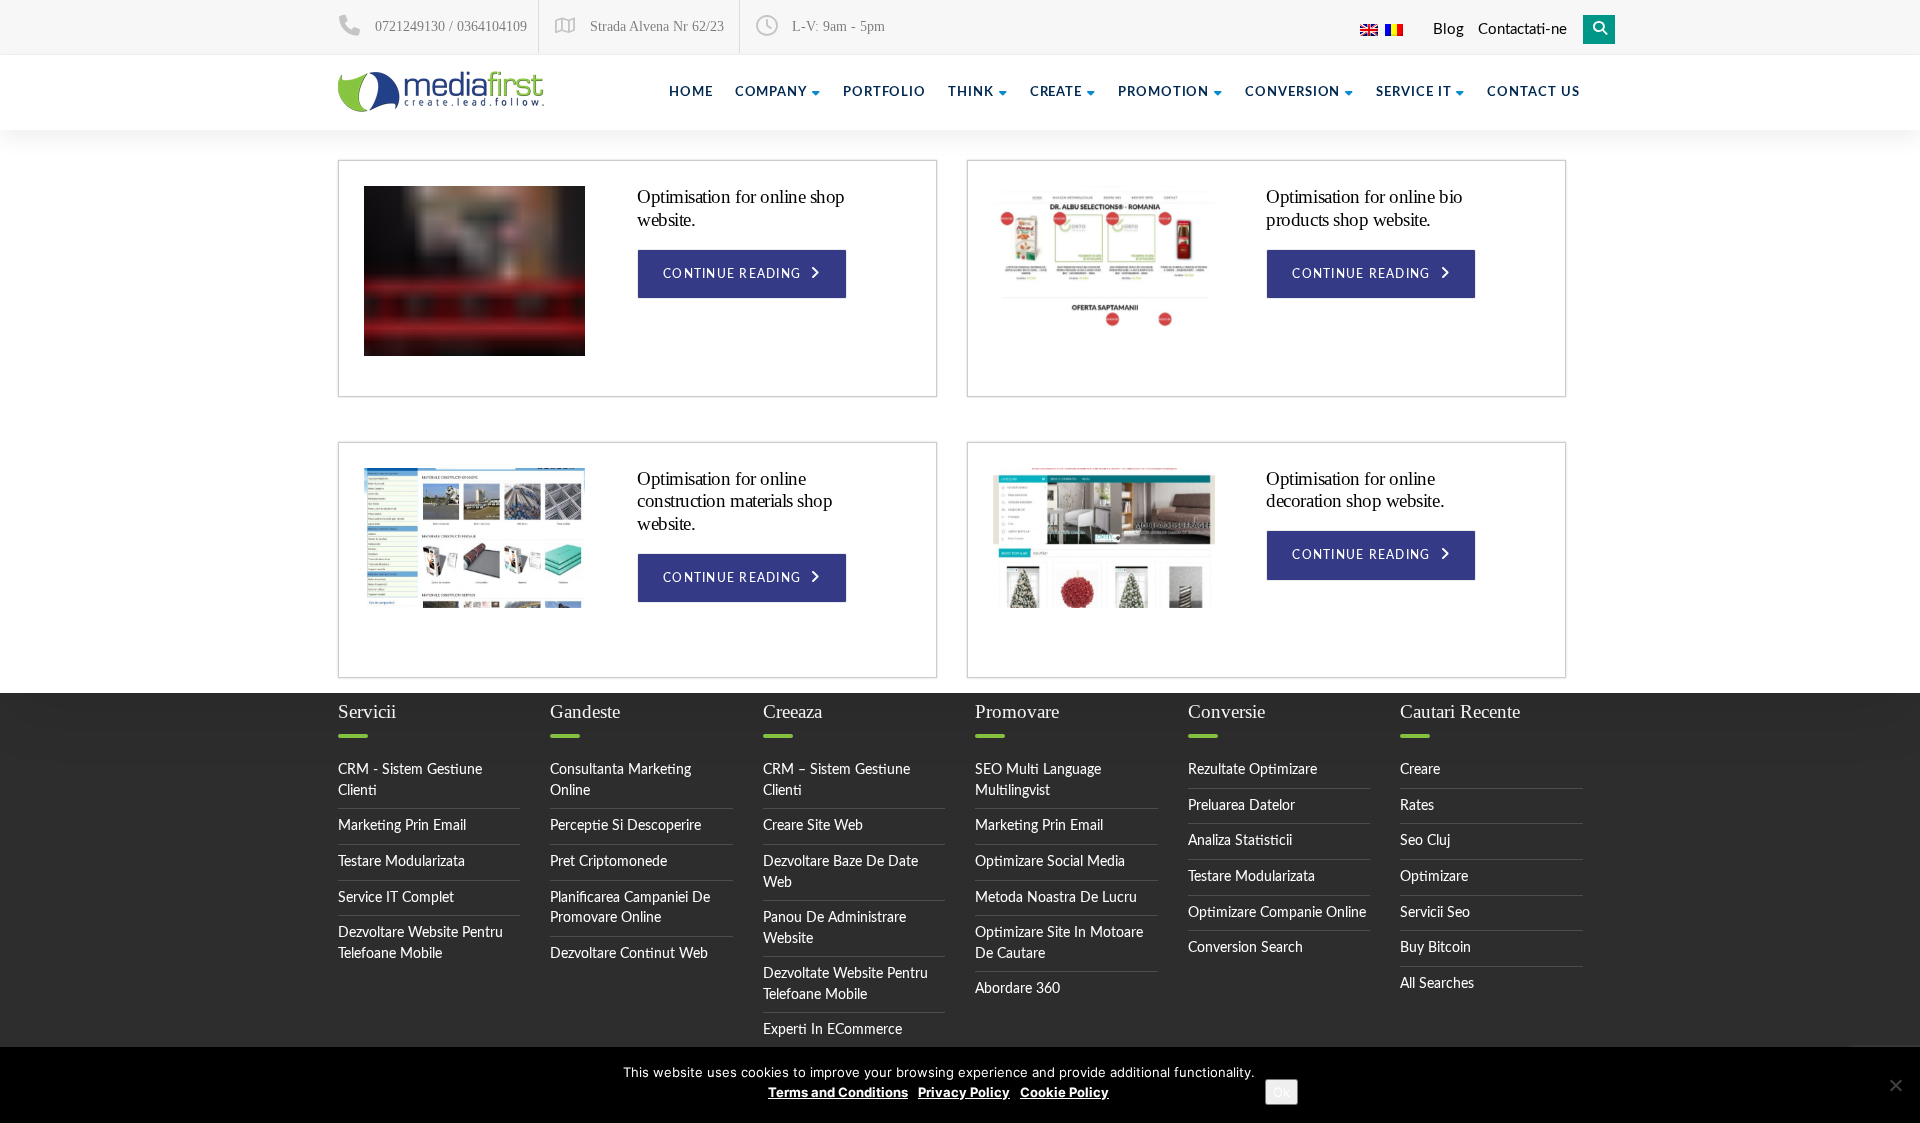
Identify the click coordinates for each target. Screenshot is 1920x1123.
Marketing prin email (402, 826)
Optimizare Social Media (1050, 862)
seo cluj (1425, 841)
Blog (1448, 29)
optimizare (1434, 877)
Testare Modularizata (401, 862)
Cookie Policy (1064, 1092)
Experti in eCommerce (832, 1030)
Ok (1281, 1092)
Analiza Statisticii (1240, 841)
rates (1417, 806)
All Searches (1437, 984)
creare (1420, 770)
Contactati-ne (1522, 29)
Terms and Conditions (838, 1092)
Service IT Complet (396, 898)
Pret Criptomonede (608, 862)
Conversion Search (1245, 948)
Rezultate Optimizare (1252, 770)
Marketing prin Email (1039, 826)
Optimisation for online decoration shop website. (1355, 490)
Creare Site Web (813, 826)
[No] (1895, 1085)
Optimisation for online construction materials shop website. (734, 501)
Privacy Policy (964, 1092)
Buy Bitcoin (1435, 948)
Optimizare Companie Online (1277, 913)
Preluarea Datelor (1241, 806)
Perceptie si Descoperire (625, 826)
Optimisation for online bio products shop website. (1364, 208)
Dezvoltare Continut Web (629, 954)
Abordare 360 (1017, 989)
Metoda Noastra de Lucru (1056, 898)
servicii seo (1435, 913)
